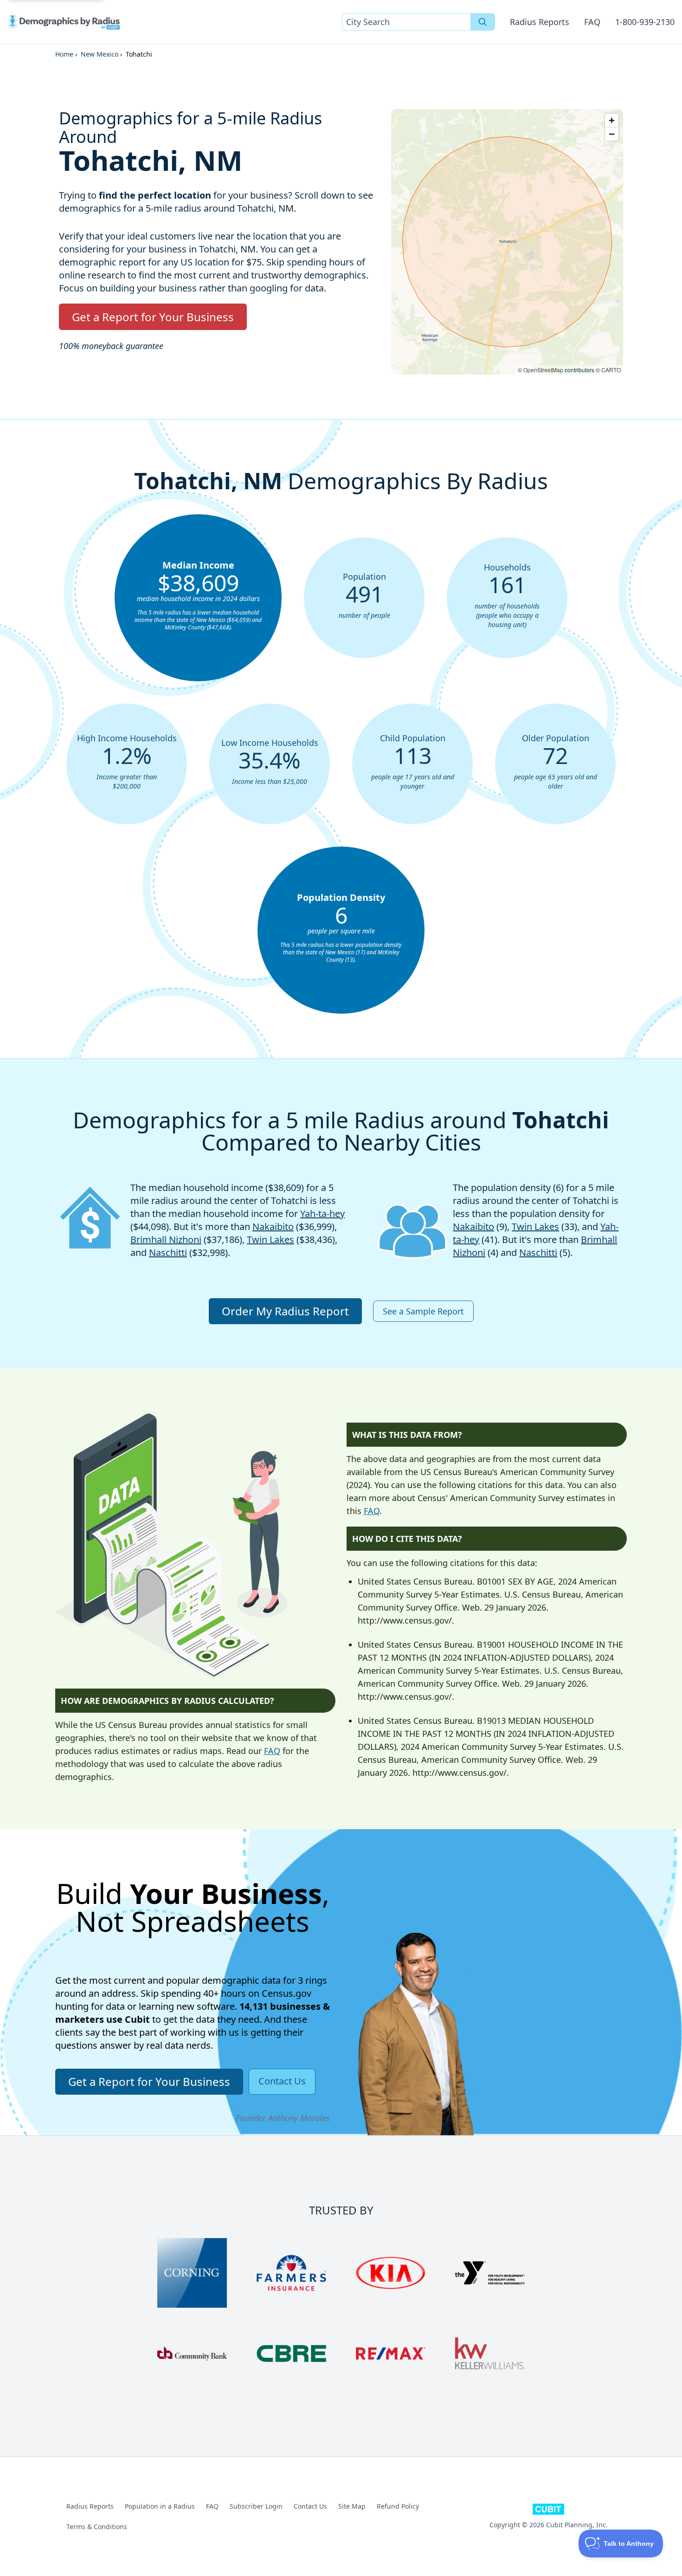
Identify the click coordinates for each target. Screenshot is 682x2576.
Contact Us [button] (282, 2081)
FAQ (592, 22)
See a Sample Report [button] (423, 1311)
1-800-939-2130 (645, 22)
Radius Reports (540, 22)
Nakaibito (273, 1227)
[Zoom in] (612, 120)
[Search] (483, 22)
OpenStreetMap (543, 370)
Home (64, 54)
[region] (507, 242)
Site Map (352, 2506)
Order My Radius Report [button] (285, 1311)
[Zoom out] (612, 134)
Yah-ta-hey (322, 1214)
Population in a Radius (160, 2506)
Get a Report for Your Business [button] (153, 317)
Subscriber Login (256, 2506)
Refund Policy (398, 2506)
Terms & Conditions (97, 2527)
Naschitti (168, 1252)
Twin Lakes (270, 1239)
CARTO (611, 370)
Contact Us (310, 2506)
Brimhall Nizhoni (166, 1239)
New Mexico (100, 54)
